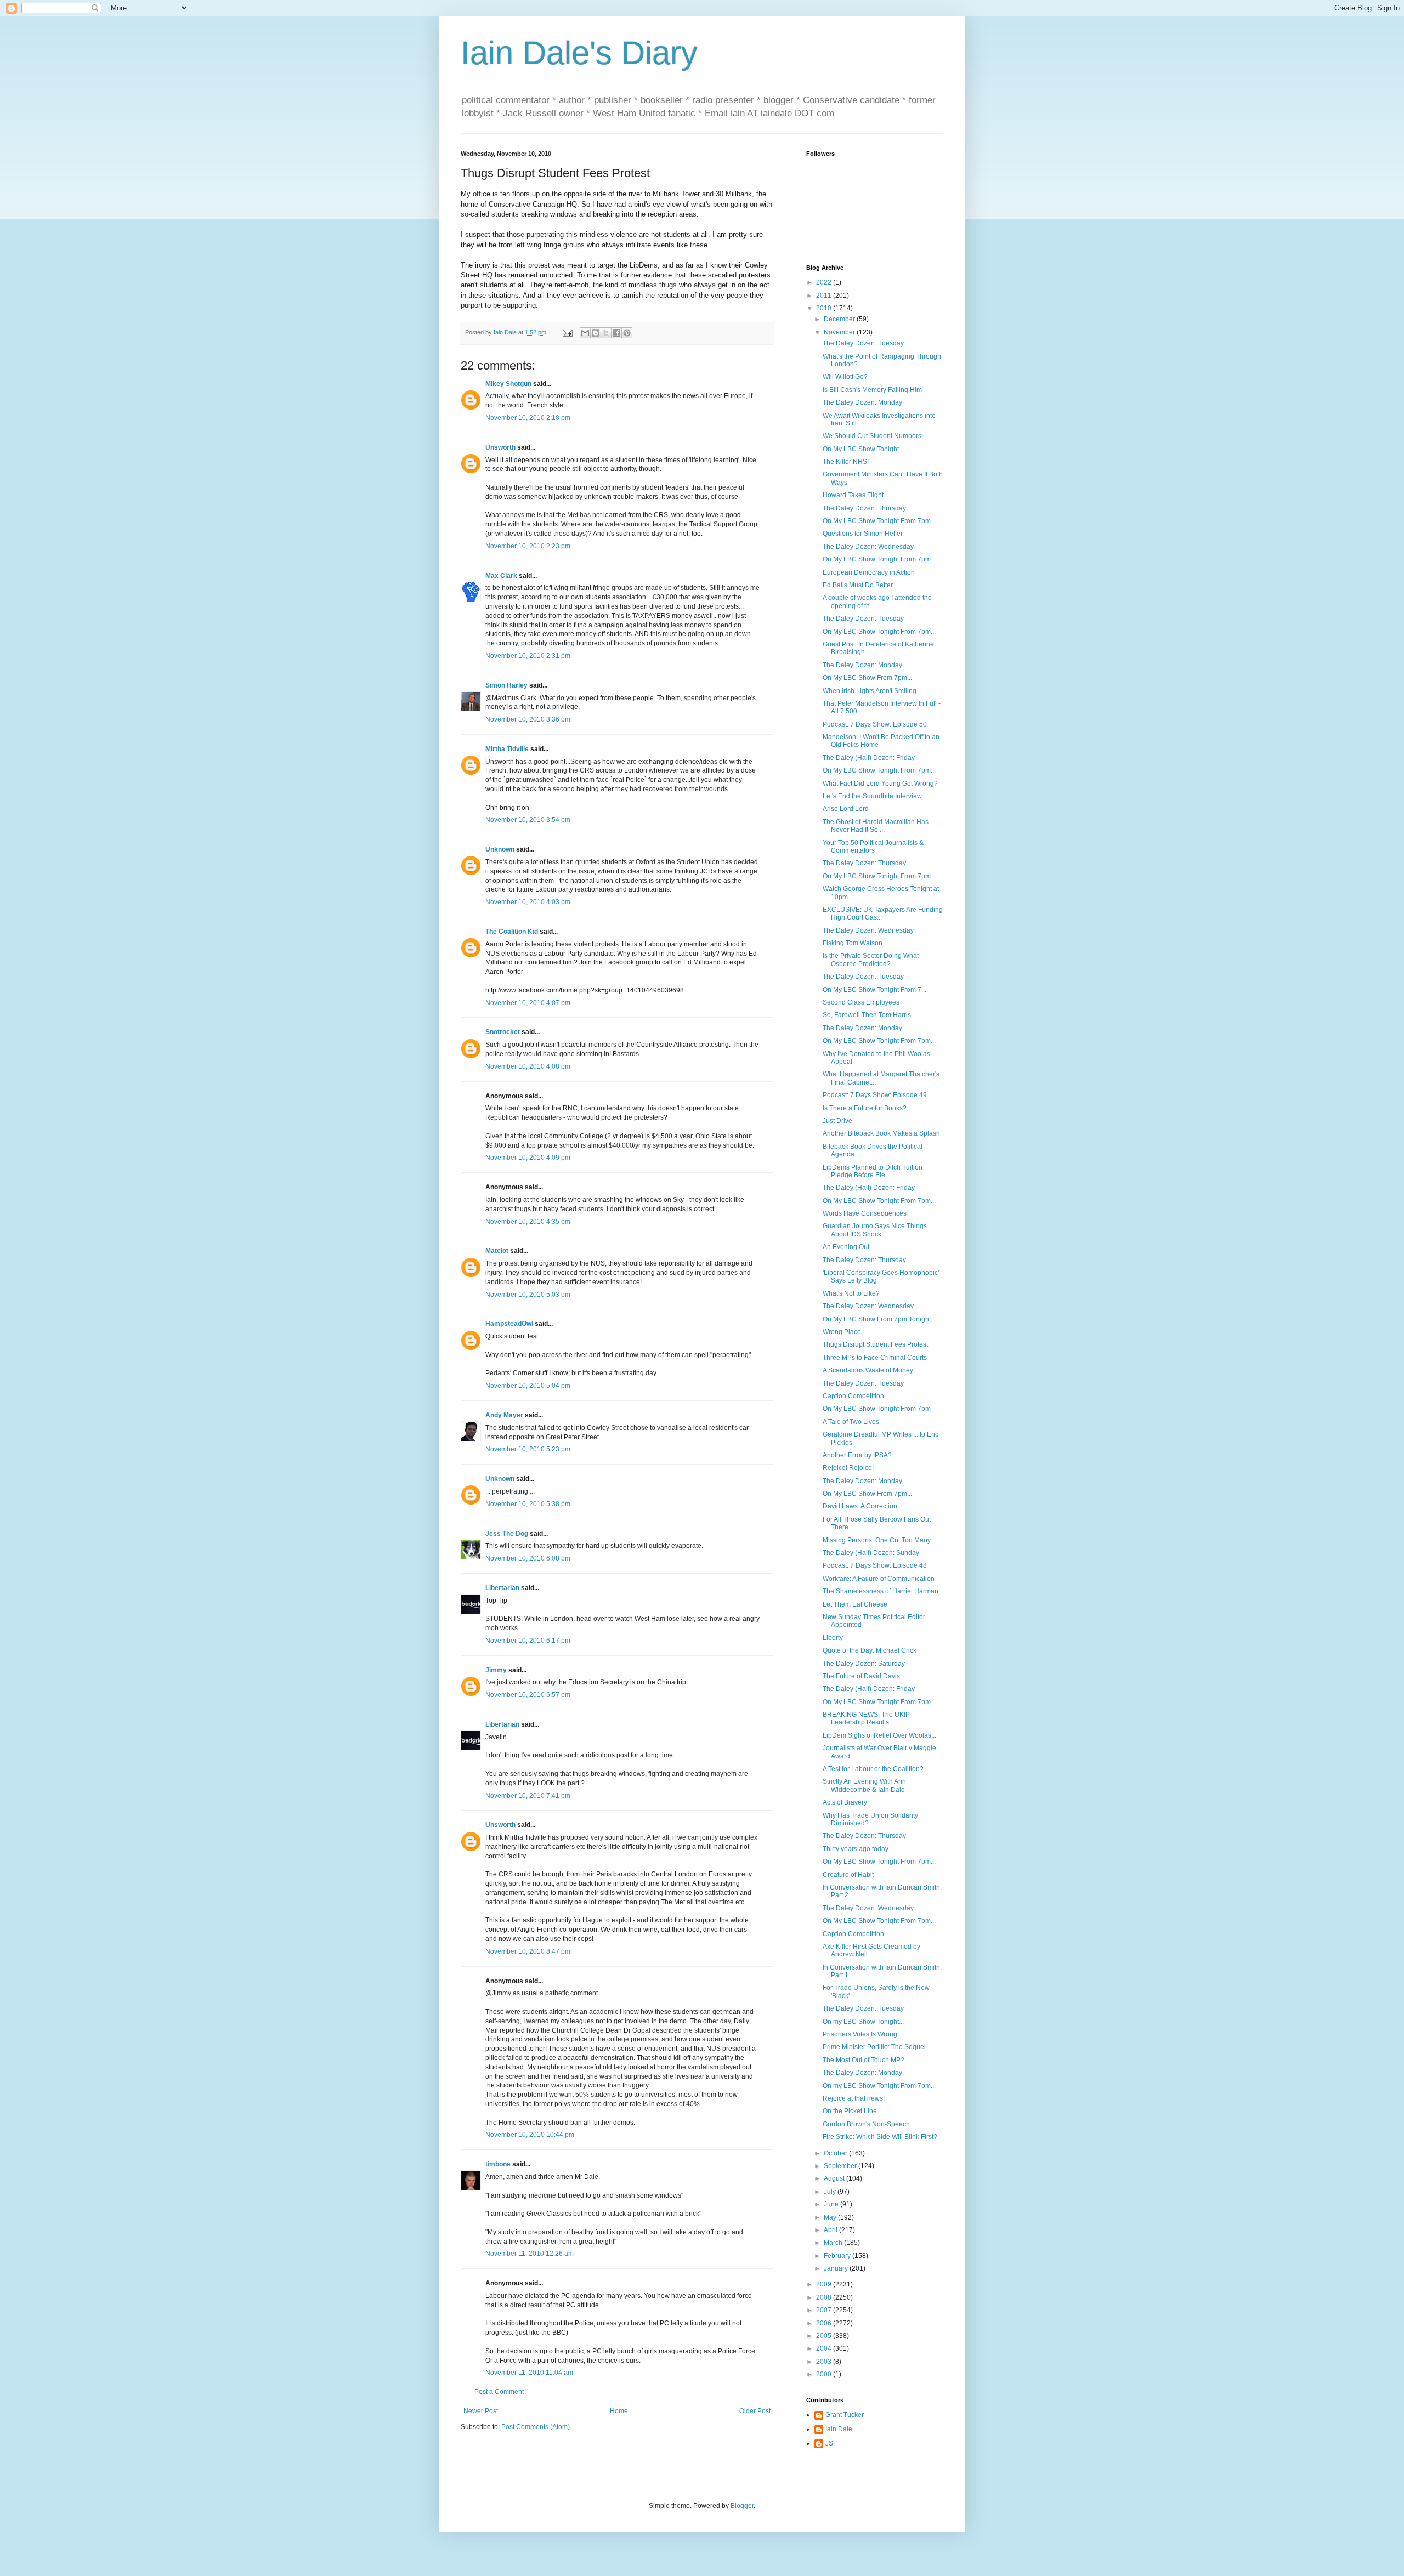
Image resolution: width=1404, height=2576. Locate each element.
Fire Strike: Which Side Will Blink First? (880, 2137)
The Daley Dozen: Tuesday (863, 343)
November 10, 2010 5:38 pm (528, 1504)
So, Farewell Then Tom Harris (867, 1015)
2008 (825, 2297)
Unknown (500, 849)
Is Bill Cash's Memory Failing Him (872, 390)
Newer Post (481, 2411)
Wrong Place (842, 1332)
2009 (825, 2284)
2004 (825, 2348)
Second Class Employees (861, 1002)
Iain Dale (839, 2429)
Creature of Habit (848, 1875)
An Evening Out (846, 1247)
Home (619, 2411)
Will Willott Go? (845, 377)
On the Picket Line (850, 2111)
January (837, 2268)
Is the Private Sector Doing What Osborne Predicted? (871, 960)
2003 (825, 2362)
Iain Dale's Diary (579, 53)
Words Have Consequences (865, 1213)
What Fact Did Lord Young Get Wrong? (880, 784)
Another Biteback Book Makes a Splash (881, 1133)
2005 (825, 2336)
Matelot (497, 1251)
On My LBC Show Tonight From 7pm (877, 1409)
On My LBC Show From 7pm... (867, 678)
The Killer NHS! (846, 462)
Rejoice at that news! (854, 2098)
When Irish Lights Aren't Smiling (870, 691)
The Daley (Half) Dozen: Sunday (871, 1553)
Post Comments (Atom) (536, 2427)
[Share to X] (606, 333)
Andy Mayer (504, 1415)
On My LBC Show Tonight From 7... (874, 990)
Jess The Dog (507, 1534)
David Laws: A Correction (860, 1506)
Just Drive (837, 1121)
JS (829, 2443)
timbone (498, 2164)
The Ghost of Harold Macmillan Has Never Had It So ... (876, 826)
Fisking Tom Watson (853, 943)
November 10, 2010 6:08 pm (528, 1558)
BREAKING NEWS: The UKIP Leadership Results (866, 1718)
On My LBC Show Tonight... (863, 449)
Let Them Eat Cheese (855, 1604)
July (831, 2192)
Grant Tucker (845, 2415)
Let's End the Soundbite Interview (872, 796)
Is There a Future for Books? (865, 1108)
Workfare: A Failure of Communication (879, 1579)
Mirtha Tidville (507, 749)
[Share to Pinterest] (627, 333)
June (832, 2204)
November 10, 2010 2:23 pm (528, 546)
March (834, 2243)
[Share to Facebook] (616, 333)
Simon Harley (506, 685)
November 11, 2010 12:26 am (530, 2254)
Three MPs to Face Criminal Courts (875, 1358)
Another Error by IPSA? (857, 1455)
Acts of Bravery (845, 1802)
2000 (825, 2374)
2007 (825, 2310)
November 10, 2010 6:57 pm (528, 1695)
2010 (825, 308)
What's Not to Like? (851, 1293)
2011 (825, 296)
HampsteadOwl (509, 1324)
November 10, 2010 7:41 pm (528, 1796)
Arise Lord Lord (846, 809)
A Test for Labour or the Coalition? (873, 1769)
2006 (825, 2323)
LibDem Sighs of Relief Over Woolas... (879, 1735)
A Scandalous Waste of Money (868, 1370)
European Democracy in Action (869, 572)
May (831, 2217)
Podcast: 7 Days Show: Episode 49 (875, 1095)
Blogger (742, 2506)
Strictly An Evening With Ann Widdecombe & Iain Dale (864, 1785)
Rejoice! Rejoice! (848, 1468)
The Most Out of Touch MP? (864, 2060)
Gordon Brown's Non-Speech (866, 2124)
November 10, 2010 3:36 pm (528, 719)
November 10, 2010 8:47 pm (528, 1951)
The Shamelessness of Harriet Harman (881, 1591)
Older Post (755, 2411)
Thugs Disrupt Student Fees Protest (875, 1344)
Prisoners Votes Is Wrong (860, 2034)
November (840, 332)
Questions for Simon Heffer (863, 534)
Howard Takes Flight (853, 495)
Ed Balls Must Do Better (858, 585)
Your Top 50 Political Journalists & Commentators (873, 847)
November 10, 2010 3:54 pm (528, 820)
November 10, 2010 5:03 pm (528, 1295)
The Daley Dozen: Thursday (864, 508)
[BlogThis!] (596, 333)
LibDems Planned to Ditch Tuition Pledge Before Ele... (873, 1171)
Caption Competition (853, 1396)
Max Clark (501, 576)
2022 (825, 282)
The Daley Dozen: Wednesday (868, 547)
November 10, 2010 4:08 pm (528, 1066)
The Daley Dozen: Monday (862, 402)
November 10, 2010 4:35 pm (528, 1222)
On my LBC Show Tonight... (863, 2022)
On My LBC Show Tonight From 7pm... (879, 521)
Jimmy (496, 1670)
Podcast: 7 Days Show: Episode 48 (875, 1565)
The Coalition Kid (512, 932)
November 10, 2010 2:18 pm (528, 418)
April (831, 2230)
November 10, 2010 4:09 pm (528, 1158)
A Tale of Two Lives (851, 1422)
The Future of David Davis (861, 1676)
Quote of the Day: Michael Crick (870, 1650)
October (836, 2153)
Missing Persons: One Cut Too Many (877, 1540)
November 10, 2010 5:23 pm (528, 1449)
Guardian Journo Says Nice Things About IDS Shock (875, 1230)
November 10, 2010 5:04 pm (528, 1386)
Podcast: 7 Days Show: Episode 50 (875, 724)
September (841, 2166)
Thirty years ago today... (858, 1849)
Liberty (833, 1638)
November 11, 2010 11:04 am (529, 2373)
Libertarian (502, 1588)
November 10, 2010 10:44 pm (530, 2135)
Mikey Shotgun (508, 384)
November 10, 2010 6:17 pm (528, 1641)
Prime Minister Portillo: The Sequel (874, 2047)
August (835, 2178)
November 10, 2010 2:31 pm (528, 656)
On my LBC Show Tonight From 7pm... (879, 2086)
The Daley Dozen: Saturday (864, 1664)
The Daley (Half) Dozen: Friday (869, 758)
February (838, 2256)
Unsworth (500, 447)
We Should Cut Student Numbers (872, 436)
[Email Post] (567, 332)
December (840, 319)
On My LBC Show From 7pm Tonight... (879, 1319)
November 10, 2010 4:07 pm (528, 1003)
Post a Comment (499, 2392)
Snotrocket (503, 1032)
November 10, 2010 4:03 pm (528, 902)
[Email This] (585, 333)
